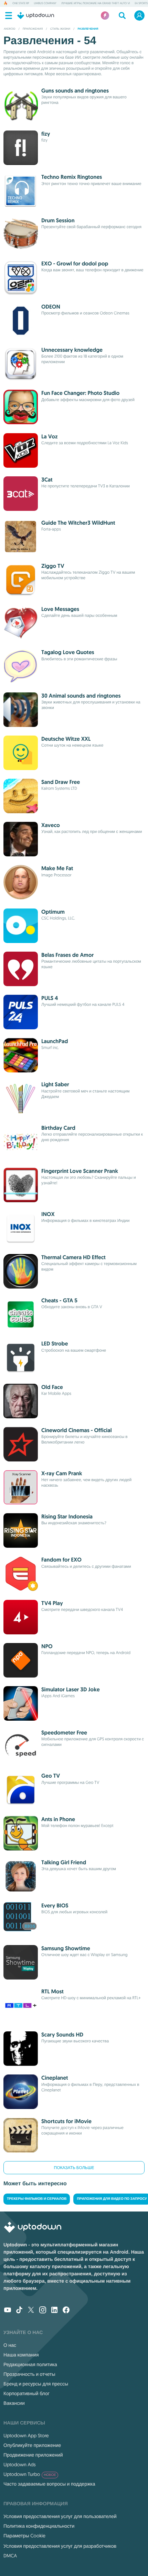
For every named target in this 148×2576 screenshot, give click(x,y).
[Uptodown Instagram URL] (43, 2311)
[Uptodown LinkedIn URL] (54, 2311)
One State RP (21, 3)
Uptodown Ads (20, 2465)
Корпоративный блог (27, 2393)
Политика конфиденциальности (39, 2526)
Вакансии (14, 2403)
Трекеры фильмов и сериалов (37, 2199)
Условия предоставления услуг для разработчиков (60, 2546)
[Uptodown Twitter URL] (31, 2311)
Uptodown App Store (26, 2436)
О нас (10, 2345)
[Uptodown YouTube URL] (8, 2311)
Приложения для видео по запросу (112, 2199)
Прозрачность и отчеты (29, 2374)
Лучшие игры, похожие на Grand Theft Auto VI (96, 3)
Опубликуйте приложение (32, 2445)
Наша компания (21, 2355)
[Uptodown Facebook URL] (66, 2311)
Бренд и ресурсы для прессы (36, 2384)
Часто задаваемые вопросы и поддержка (49, 2484)
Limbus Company (45, 3)
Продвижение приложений (33, 2455)
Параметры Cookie (24, 2536)
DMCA (10, 2556)
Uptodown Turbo (30, 2474)
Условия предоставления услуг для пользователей (60, 2516)
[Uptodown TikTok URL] (19, 2311)
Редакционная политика (30, 2364)
